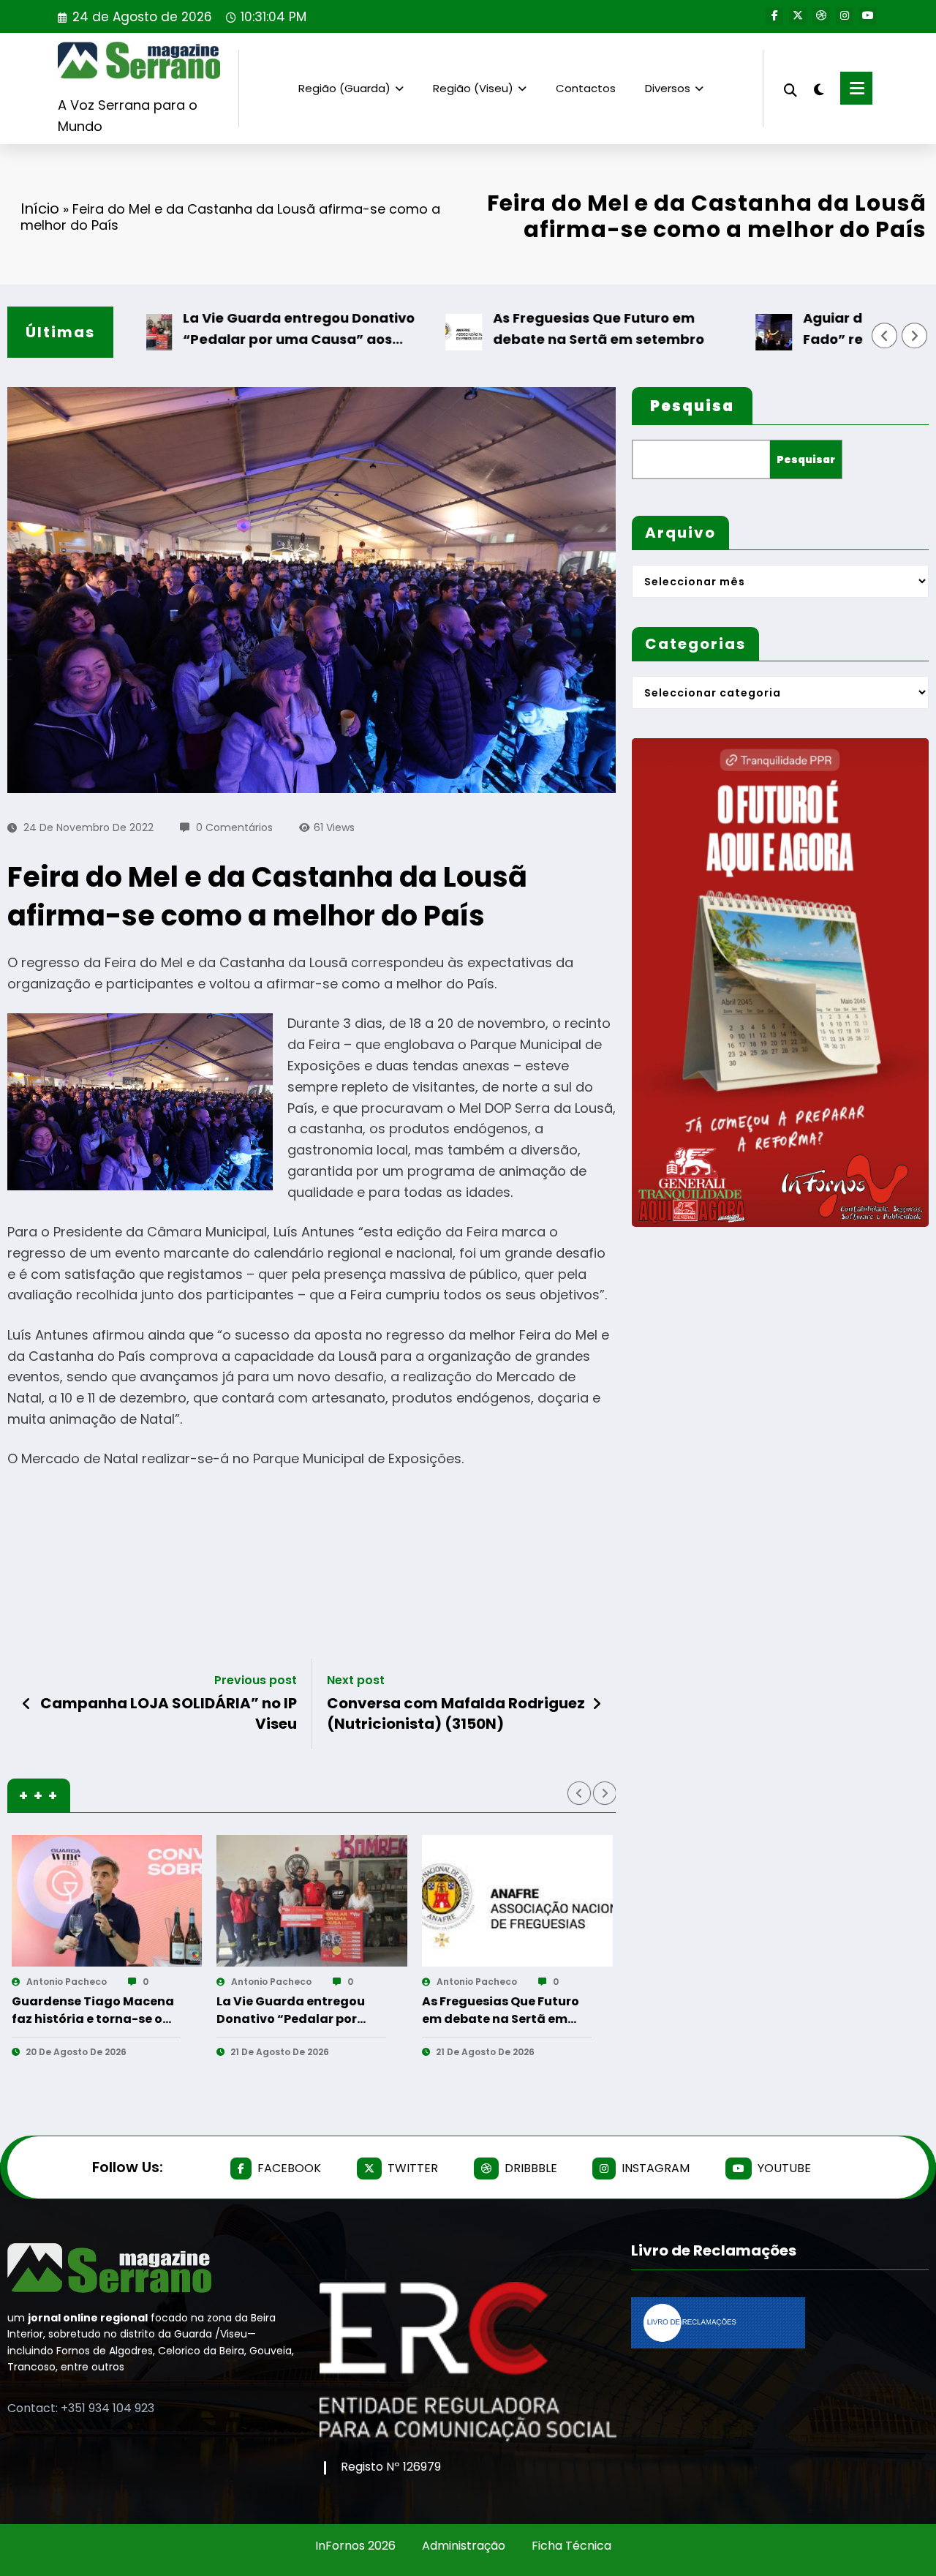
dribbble (531, 2168)
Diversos (668, 88)
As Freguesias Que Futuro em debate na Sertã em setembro (526, 328)
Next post (356, 1680)
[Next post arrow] (597, 1704)
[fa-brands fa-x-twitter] (798, 16)
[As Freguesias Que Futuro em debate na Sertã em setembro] (162, 1901)
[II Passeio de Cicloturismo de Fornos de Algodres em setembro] (573, 1901)
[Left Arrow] (885, 336)
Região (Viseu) (473, 88)
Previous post (256, 1680)
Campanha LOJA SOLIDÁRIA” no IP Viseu (169, 1713)
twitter (413, 2168)
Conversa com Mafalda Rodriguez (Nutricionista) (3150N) (456, 1713)
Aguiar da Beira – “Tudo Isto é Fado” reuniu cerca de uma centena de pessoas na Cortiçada (350, 2010)
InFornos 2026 (355, 2546)
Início (40, 209)
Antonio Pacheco (121, 1982)
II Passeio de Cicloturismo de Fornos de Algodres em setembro (558, 2010)
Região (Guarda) (344, 88)
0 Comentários (234, 827)
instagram (656, 2168)
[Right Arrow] (915, 336)
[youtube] (868, 16)
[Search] (790, 88)
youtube (784, 2168)
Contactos (586, 88)
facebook (289, 2168)
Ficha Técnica (571, 2546)
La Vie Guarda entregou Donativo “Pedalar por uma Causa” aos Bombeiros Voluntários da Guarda (229, 330)
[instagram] (845, 16)
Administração (464, 2546)
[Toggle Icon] (856, 88)
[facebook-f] (774, 16)
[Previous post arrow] (27, 1704)
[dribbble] (821, 16)
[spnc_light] (819, 88)
